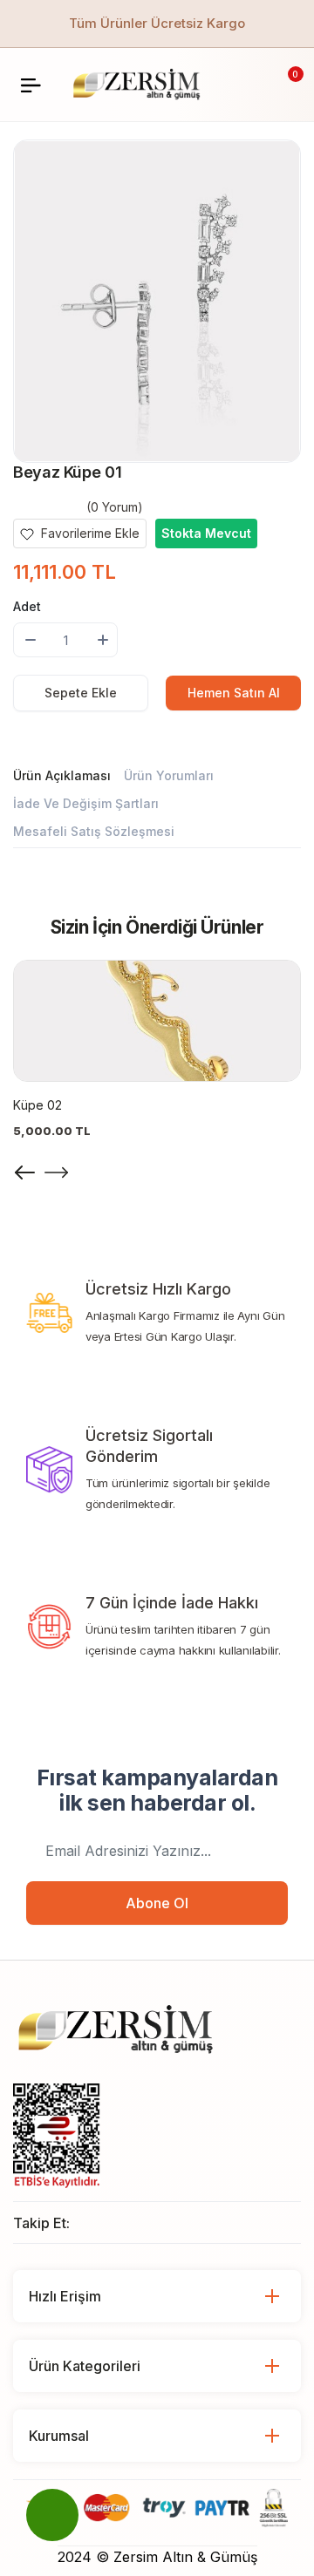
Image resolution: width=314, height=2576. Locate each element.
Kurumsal (59, 2436)
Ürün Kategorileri (85, 2366)
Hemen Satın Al (234, 693)
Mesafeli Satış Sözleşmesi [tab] (94, 831)
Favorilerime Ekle (89, 533)
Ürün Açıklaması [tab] (62, 775)
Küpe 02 (38, 1105)
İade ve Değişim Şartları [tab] (86, 803)
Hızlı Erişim (65, 2296)
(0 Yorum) (115, 507)
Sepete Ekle (81, 693)
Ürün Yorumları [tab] (169, 775)
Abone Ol (157, 1903)
